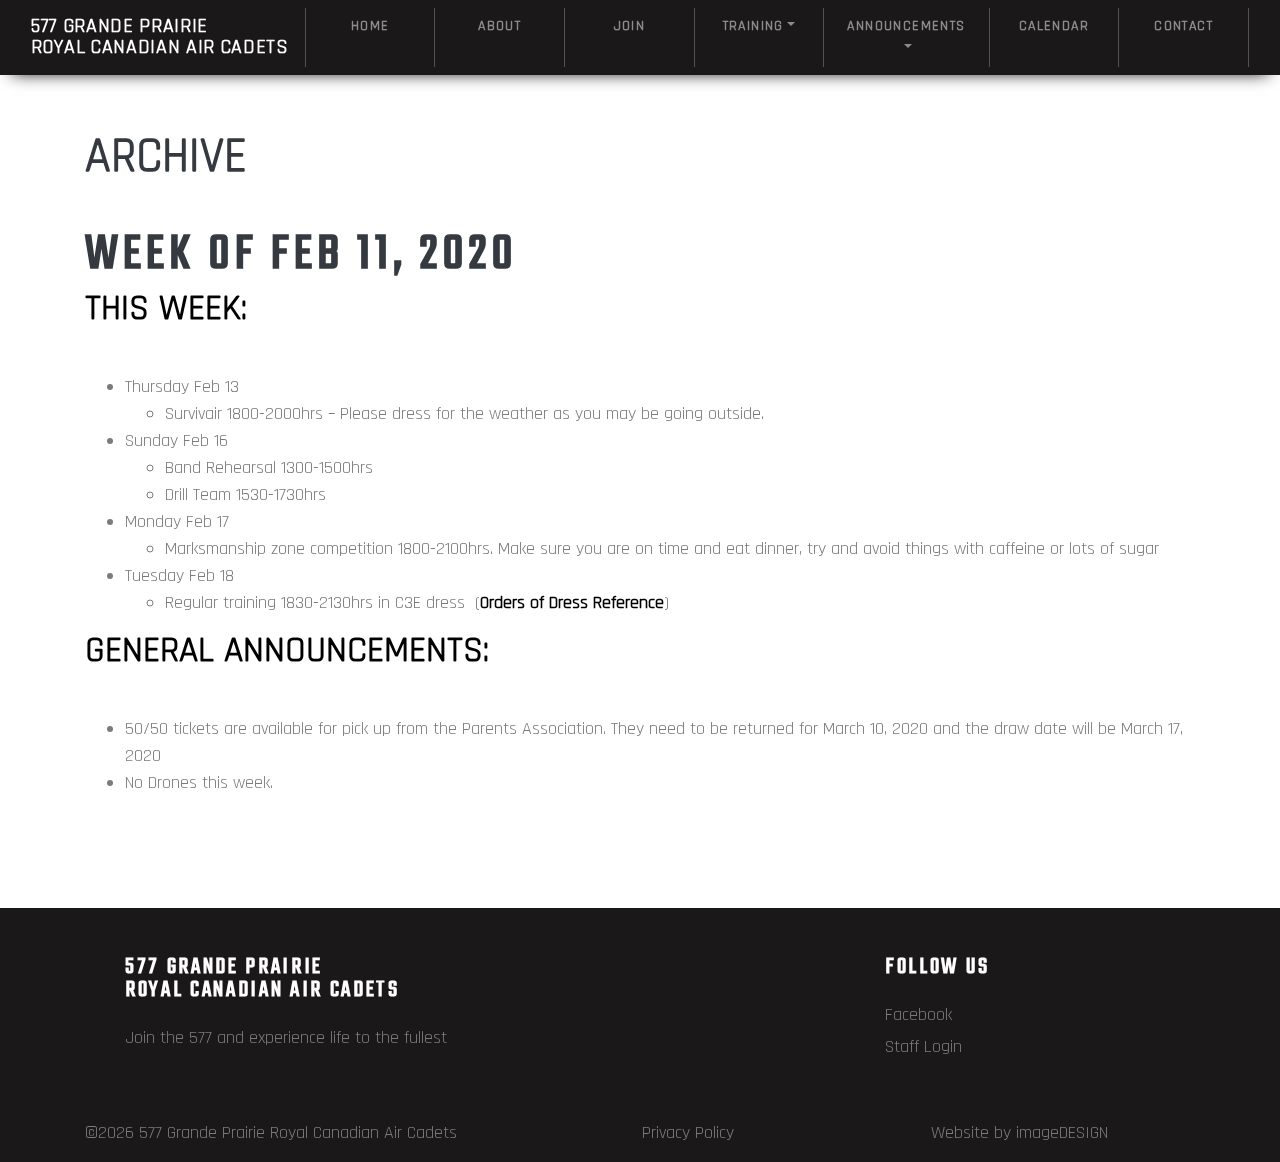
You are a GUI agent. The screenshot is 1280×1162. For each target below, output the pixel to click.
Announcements (906, 26)
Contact (1183, 26)
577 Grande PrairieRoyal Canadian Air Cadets (160, 36)
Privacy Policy (688, 1132)
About (499, 26)
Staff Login (923, 1046)
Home (370, 26)
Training (753, 26)
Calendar (1054, 26)
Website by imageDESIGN (1019, 1132)
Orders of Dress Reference (572, 602)
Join (630, 26)
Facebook (918, 1014)
